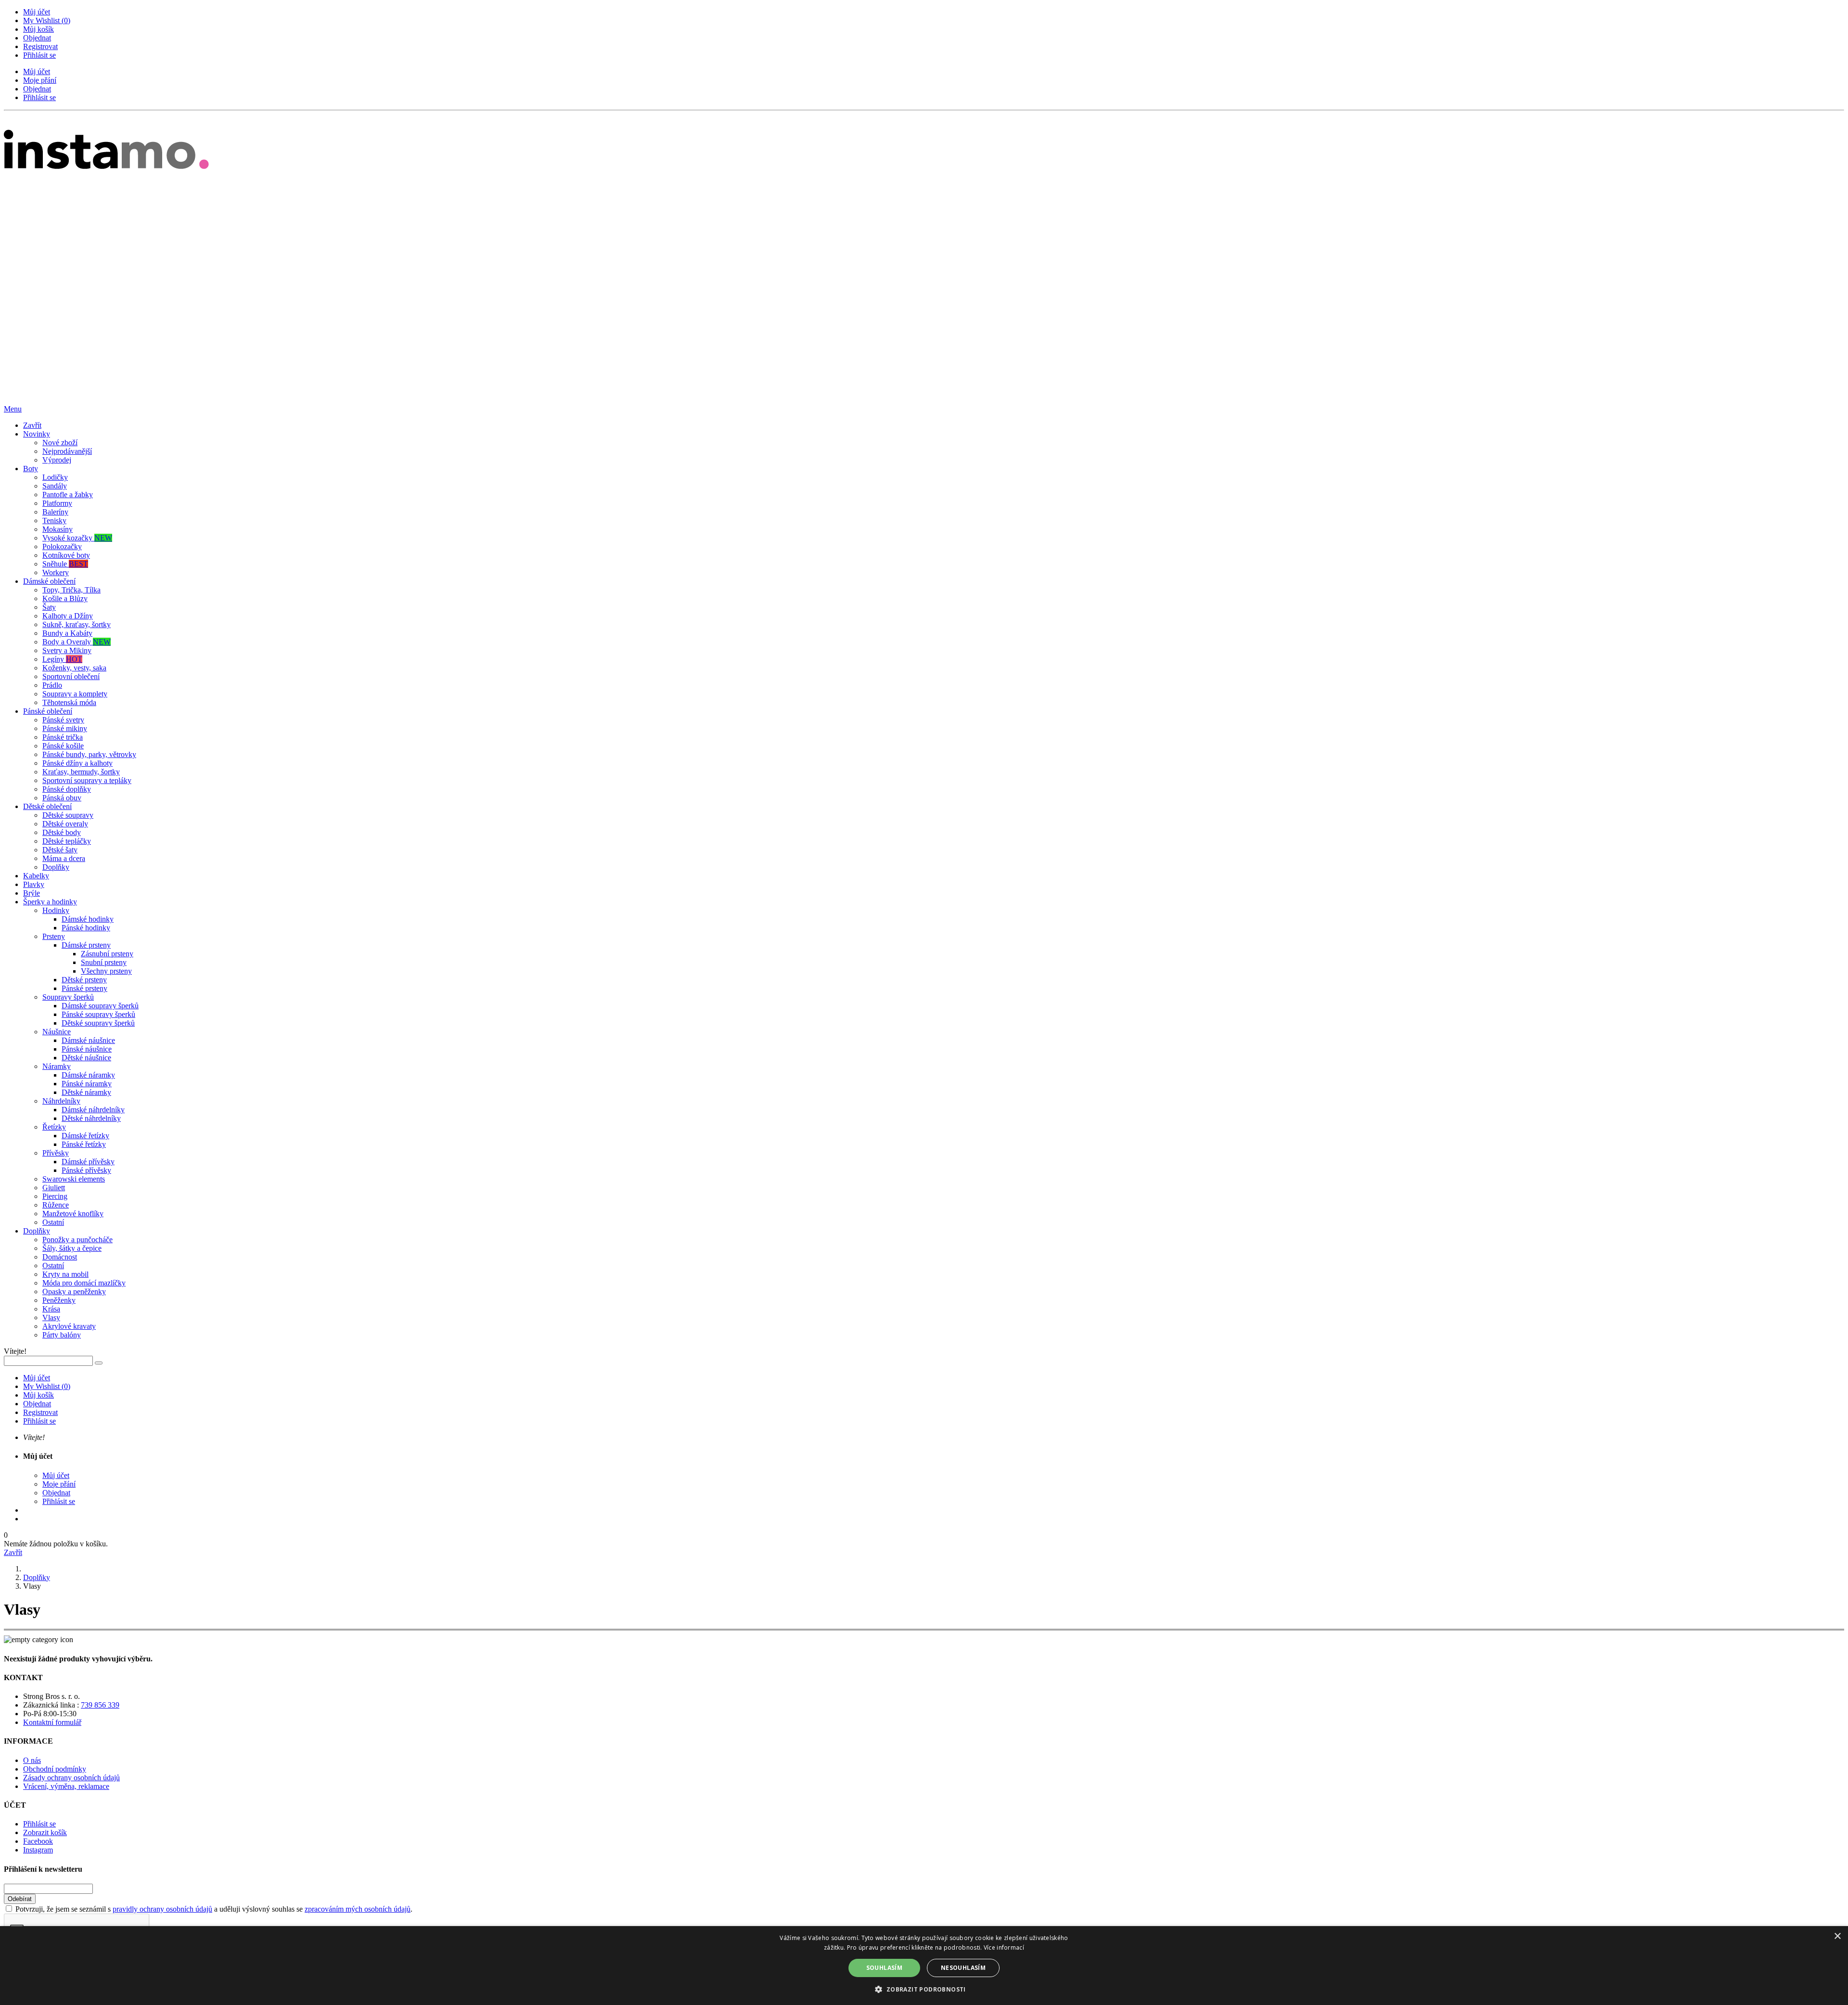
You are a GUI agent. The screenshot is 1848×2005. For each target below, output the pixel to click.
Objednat (37, 38)
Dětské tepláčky (67, 841)
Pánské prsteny (84, 988)
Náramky (57, 1066)
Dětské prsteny (84, 980)
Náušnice (57, 1032)
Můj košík (38, 29)
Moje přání (40, 80)
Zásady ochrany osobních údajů (71, 1778)
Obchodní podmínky (55, 1769)
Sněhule (65, 564)
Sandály (55, 486)
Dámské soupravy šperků (100, 1006)
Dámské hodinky (88, 919)
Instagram (38, 1850)
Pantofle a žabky (68, 495)
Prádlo (52, 685)
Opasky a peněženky (74, 1292)
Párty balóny (62, 1335)
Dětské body (62, 832)
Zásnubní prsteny (107, 954)
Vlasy (51, 1317)
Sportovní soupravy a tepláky (87, 780)
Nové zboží (60, 443)
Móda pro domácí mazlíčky (84, 1283)
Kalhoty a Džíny (68, 616)
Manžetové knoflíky (73, 1214)
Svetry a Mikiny (67, 650)
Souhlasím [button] (885, 1968)
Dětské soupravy (68, 815)
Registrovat (40, 46)
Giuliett (54, 1188)
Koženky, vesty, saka (74, 668)
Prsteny (54, 936)
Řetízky (54, 1127)
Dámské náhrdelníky (93, 1110)
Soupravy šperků (68, 997)
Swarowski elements (74, 1179)
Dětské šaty (60, 850)
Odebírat (20, 1899)
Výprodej (57, 460)
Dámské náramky (88, 1075)
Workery (56, 572)
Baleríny (55, 512)
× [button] (1837, 1936)
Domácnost (60, 1257)
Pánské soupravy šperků (98, 1014)
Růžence (56, 1205)
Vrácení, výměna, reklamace (66, 1786)
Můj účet (37, 12)
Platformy (57, 503)
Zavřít (32, 425)
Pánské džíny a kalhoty (77, 763)
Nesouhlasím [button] (963, 1968)
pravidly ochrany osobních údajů (162, 1909)
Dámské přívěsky (88, 1162)
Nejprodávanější (67, 451)
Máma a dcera (64, 858)
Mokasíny (58, 529)
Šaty (49, 607)
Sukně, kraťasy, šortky (77, 624)
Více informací (1004, 1947)
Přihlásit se (39, 55)
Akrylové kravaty (69, 1326)
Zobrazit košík (45, 1832)
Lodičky (55, 477)
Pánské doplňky (67, 789)
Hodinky (56, 910)
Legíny (62, 659)
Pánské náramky (87, 1084)
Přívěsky (56, 1153)
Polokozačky (62, 546)
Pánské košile (63, 746)
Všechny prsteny (106, 971)
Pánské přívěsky (86, 1170)
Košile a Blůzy (65, 598)
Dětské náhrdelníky (91, 1118)
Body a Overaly (77, 642)
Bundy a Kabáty (67, 633)
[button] (924, 1989)
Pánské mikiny (65, 728)
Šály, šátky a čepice (72, 1248)
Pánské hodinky (86, 928)
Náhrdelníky (61, 1101)
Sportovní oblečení (71, 676)
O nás (32, 1760)
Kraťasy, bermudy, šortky (81, 772)
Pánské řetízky (84, 1144)
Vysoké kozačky (77, 538)
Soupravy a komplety (75, 694)
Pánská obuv (62, 798)
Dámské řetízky (85, 1136)
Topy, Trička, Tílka (71, 590)
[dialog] (924, 1966)
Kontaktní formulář (52, 1722)
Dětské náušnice (86, 1058)
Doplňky (56, 867)
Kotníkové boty (66, 555)
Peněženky (59, 1300)
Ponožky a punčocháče (77, 1240)
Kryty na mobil (65, 1274)
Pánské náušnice (87, 1049)
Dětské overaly (65, 824)
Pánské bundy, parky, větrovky (89, 754)
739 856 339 (100, 1705)
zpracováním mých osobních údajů (358, 1909)
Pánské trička (63, 737)
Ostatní (53, 1222)
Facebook (38, 1841)
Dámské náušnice (88, 1040)
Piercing (55, 1196)
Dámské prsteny (86, 945)
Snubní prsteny (104, 962)
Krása (51, 1309)
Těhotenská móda (69, 702)
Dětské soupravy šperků (98, 1023)
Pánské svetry (63, 720)
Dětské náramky (86, 1092)
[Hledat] (99, 1363)
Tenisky (54, 521)
